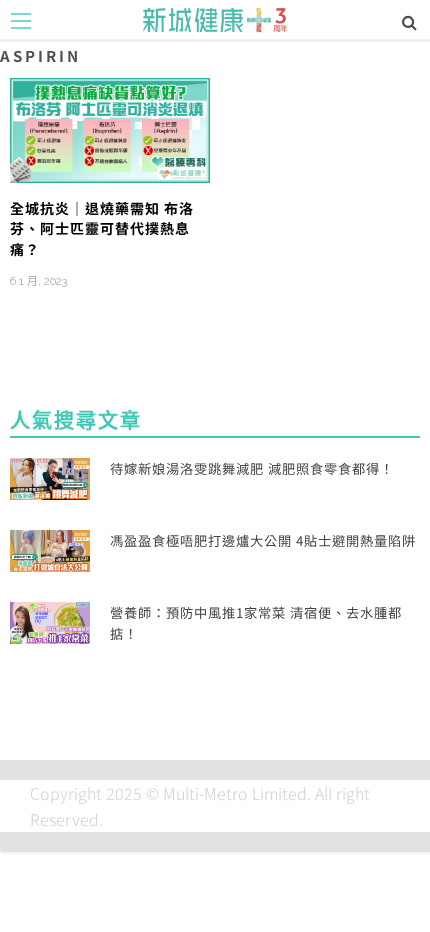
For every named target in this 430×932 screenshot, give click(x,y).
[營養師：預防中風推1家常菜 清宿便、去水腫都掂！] (50, 620)
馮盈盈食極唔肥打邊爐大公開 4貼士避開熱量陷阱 (263, 540)
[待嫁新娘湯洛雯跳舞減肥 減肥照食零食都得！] (50, 476)
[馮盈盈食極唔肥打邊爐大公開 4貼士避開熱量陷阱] (50, 548)
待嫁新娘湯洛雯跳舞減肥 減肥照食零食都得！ (252, 468)
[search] (409, 21)
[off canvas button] (21, 21)
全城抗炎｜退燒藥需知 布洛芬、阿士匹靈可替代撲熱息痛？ (102, 228)
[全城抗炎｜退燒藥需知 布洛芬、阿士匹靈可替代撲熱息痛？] (110, 128)
